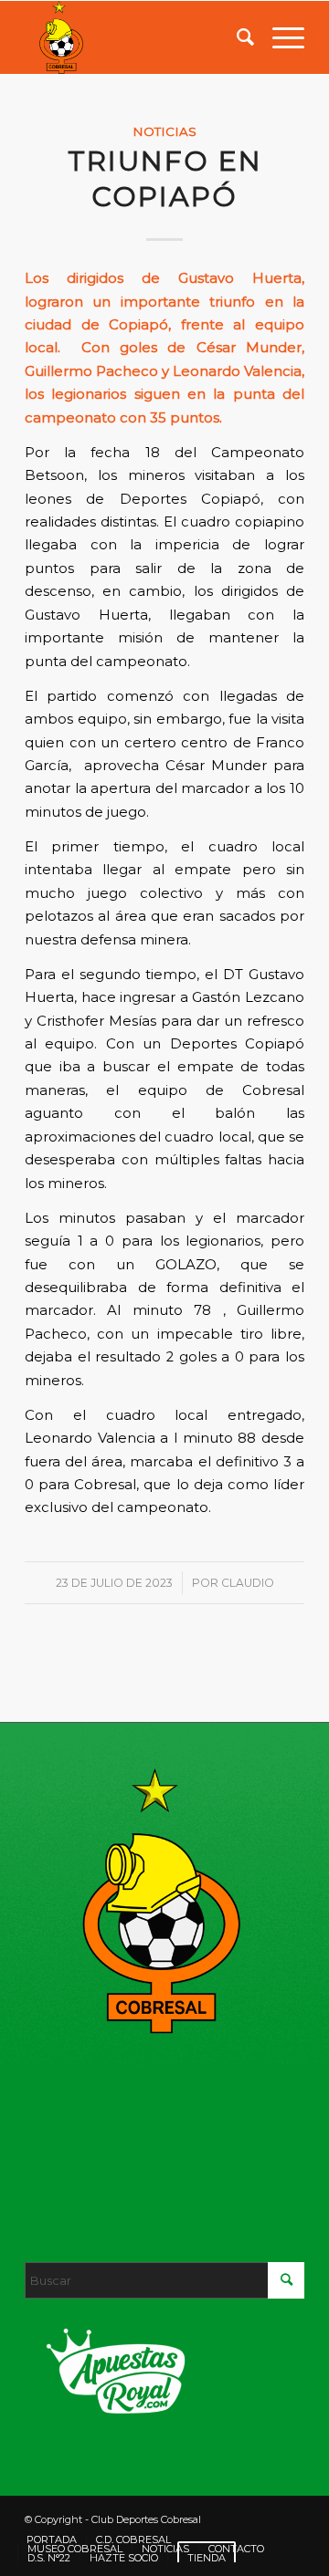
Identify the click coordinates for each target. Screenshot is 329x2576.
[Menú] (279, 37)
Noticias (164, 131)
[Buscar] (236, 37)
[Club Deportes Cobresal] (137, 37)
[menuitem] (236, 37)
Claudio (248, 1583)
